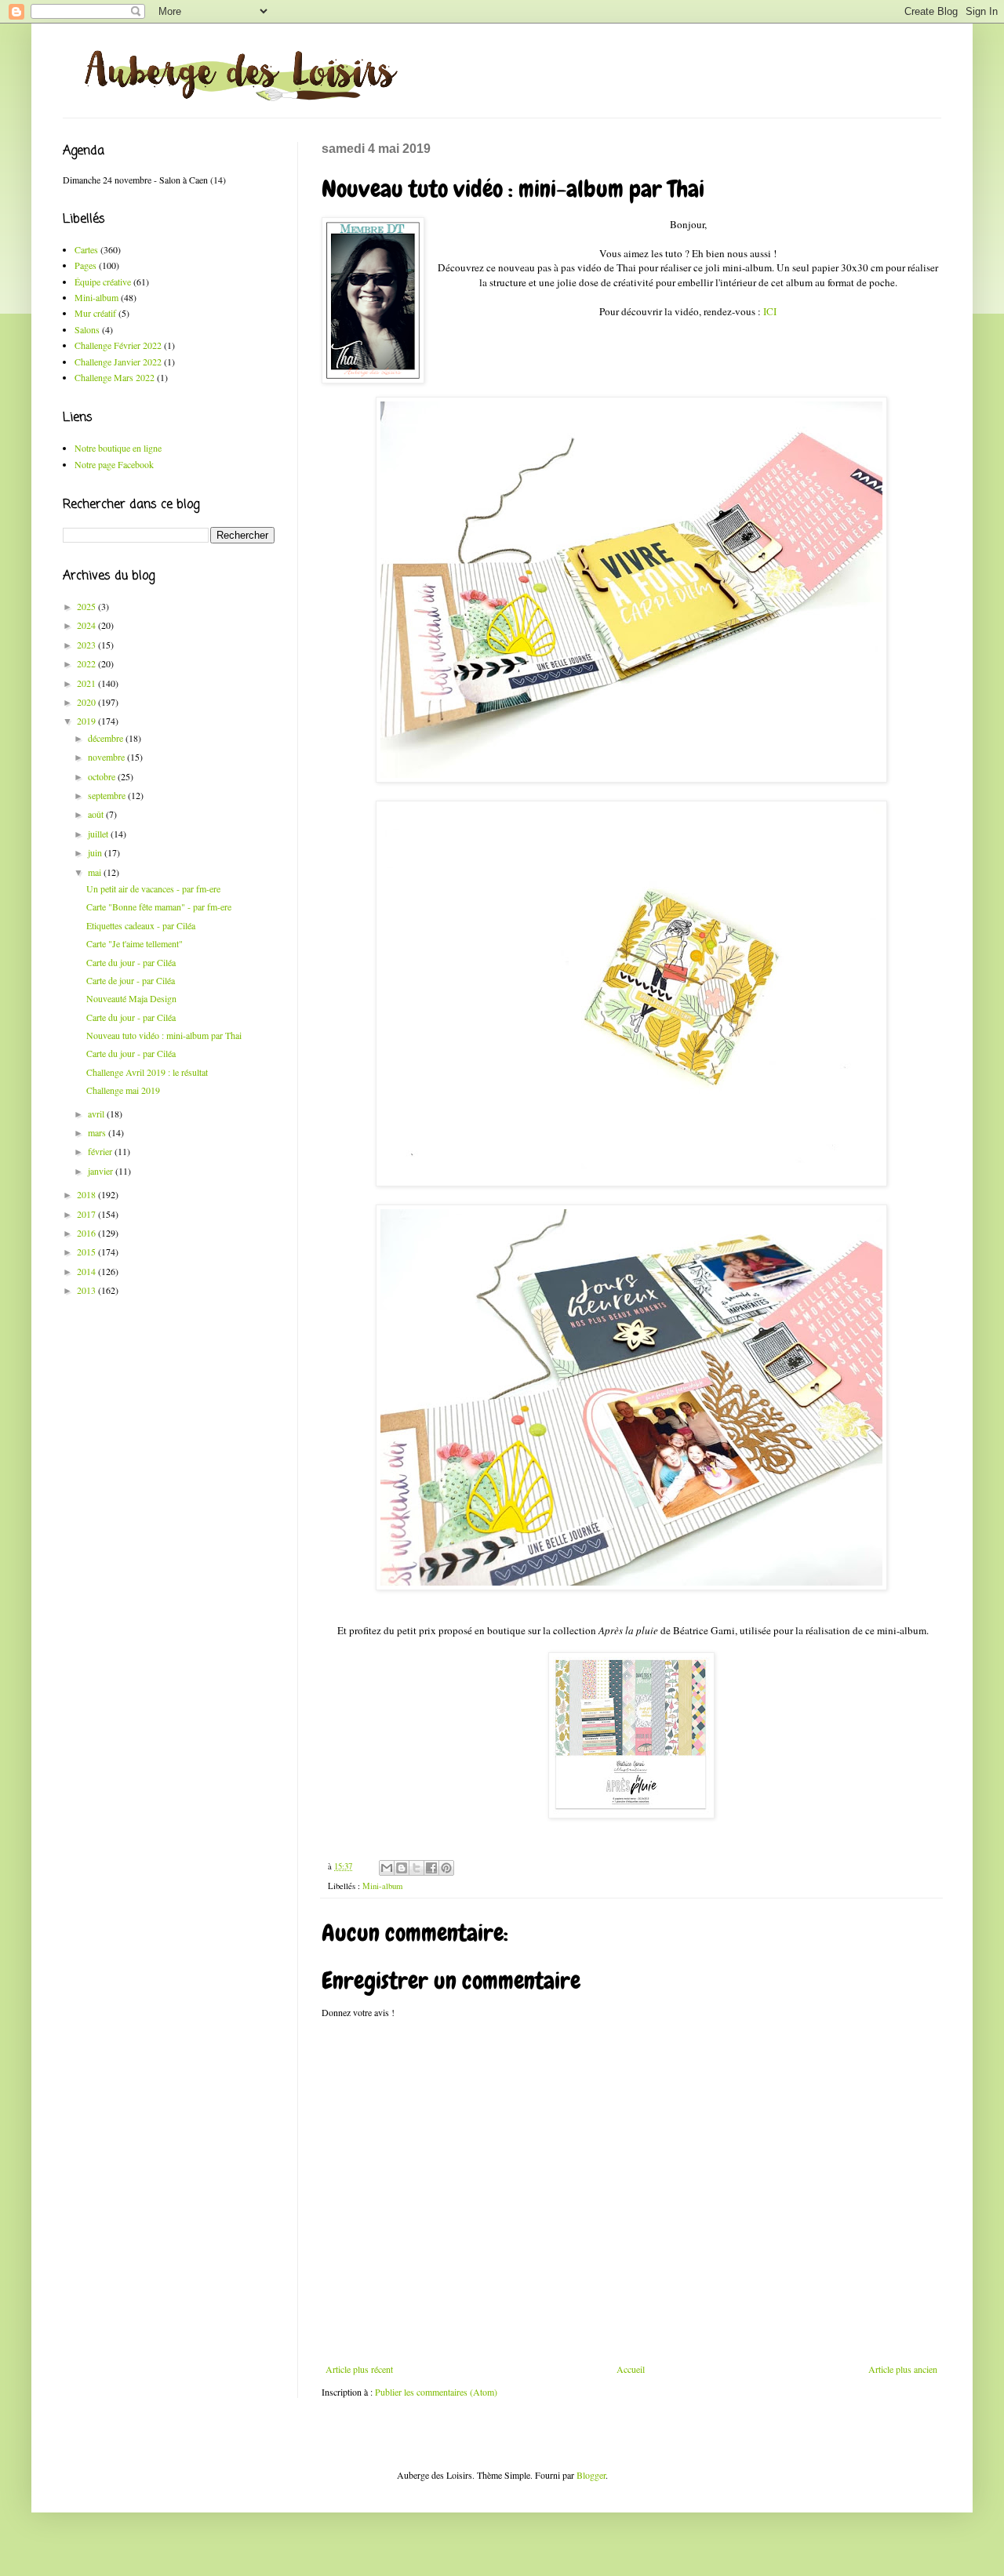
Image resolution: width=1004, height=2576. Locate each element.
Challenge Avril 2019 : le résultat (147, 1072)
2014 (87, 1271)
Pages (85, 265)
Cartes (86, 249)
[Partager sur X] (417, 1868)
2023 (87, 645)
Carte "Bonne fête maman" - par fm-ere (159, 907)
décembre (107, 738)
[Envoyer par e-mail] (387, 1868)
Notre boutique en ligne (118, 448)
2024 (87, 625)
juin (96, 852)
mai (96, 872)
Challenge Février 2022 (118, 345)
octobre (103, 776)
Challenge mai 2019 (123, 1090)
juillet (99, 834)
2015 (87, 1252)
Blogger (591, 2475)
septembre (108, 795)
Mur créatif (95, 313)
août (97, 814)
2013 (87, 1290)
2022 (87, 663)
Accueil (631, 2369)
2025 (87, 606)
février (101, 1151)
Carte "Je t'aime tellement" (135, 943)
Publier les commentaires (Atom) (436, 2392)
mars (98, 1132)
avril (97, 1114)
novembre (107, 757)
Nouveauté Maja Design (131, 998)
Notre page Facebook (114, 464)
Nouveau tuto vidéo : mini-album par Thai (164, 1035)
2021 (87, 683)
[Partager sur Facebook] (431, 1868)
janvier (102, 1171)
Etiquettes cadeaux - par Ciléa (141, 925)
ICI (770, 311)
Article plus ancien (903, 2369)
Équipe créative (103, 282)
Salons (87, 329)
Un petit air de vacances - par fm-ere (153, 888)
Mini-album (382, 1886)
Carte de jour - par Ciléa (131, 980)
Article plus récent (359, 2369)
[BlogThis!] (402, 1868)
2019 (87, 721)
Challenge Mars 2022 (115, 377)
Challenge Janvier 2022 (118, 362)
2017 (87, 1214)
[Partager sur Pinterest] (446, 1868)
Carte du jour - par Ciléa (131, 962)
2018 (87, 1194)
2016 (87, 1233)
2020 (87, 702)
